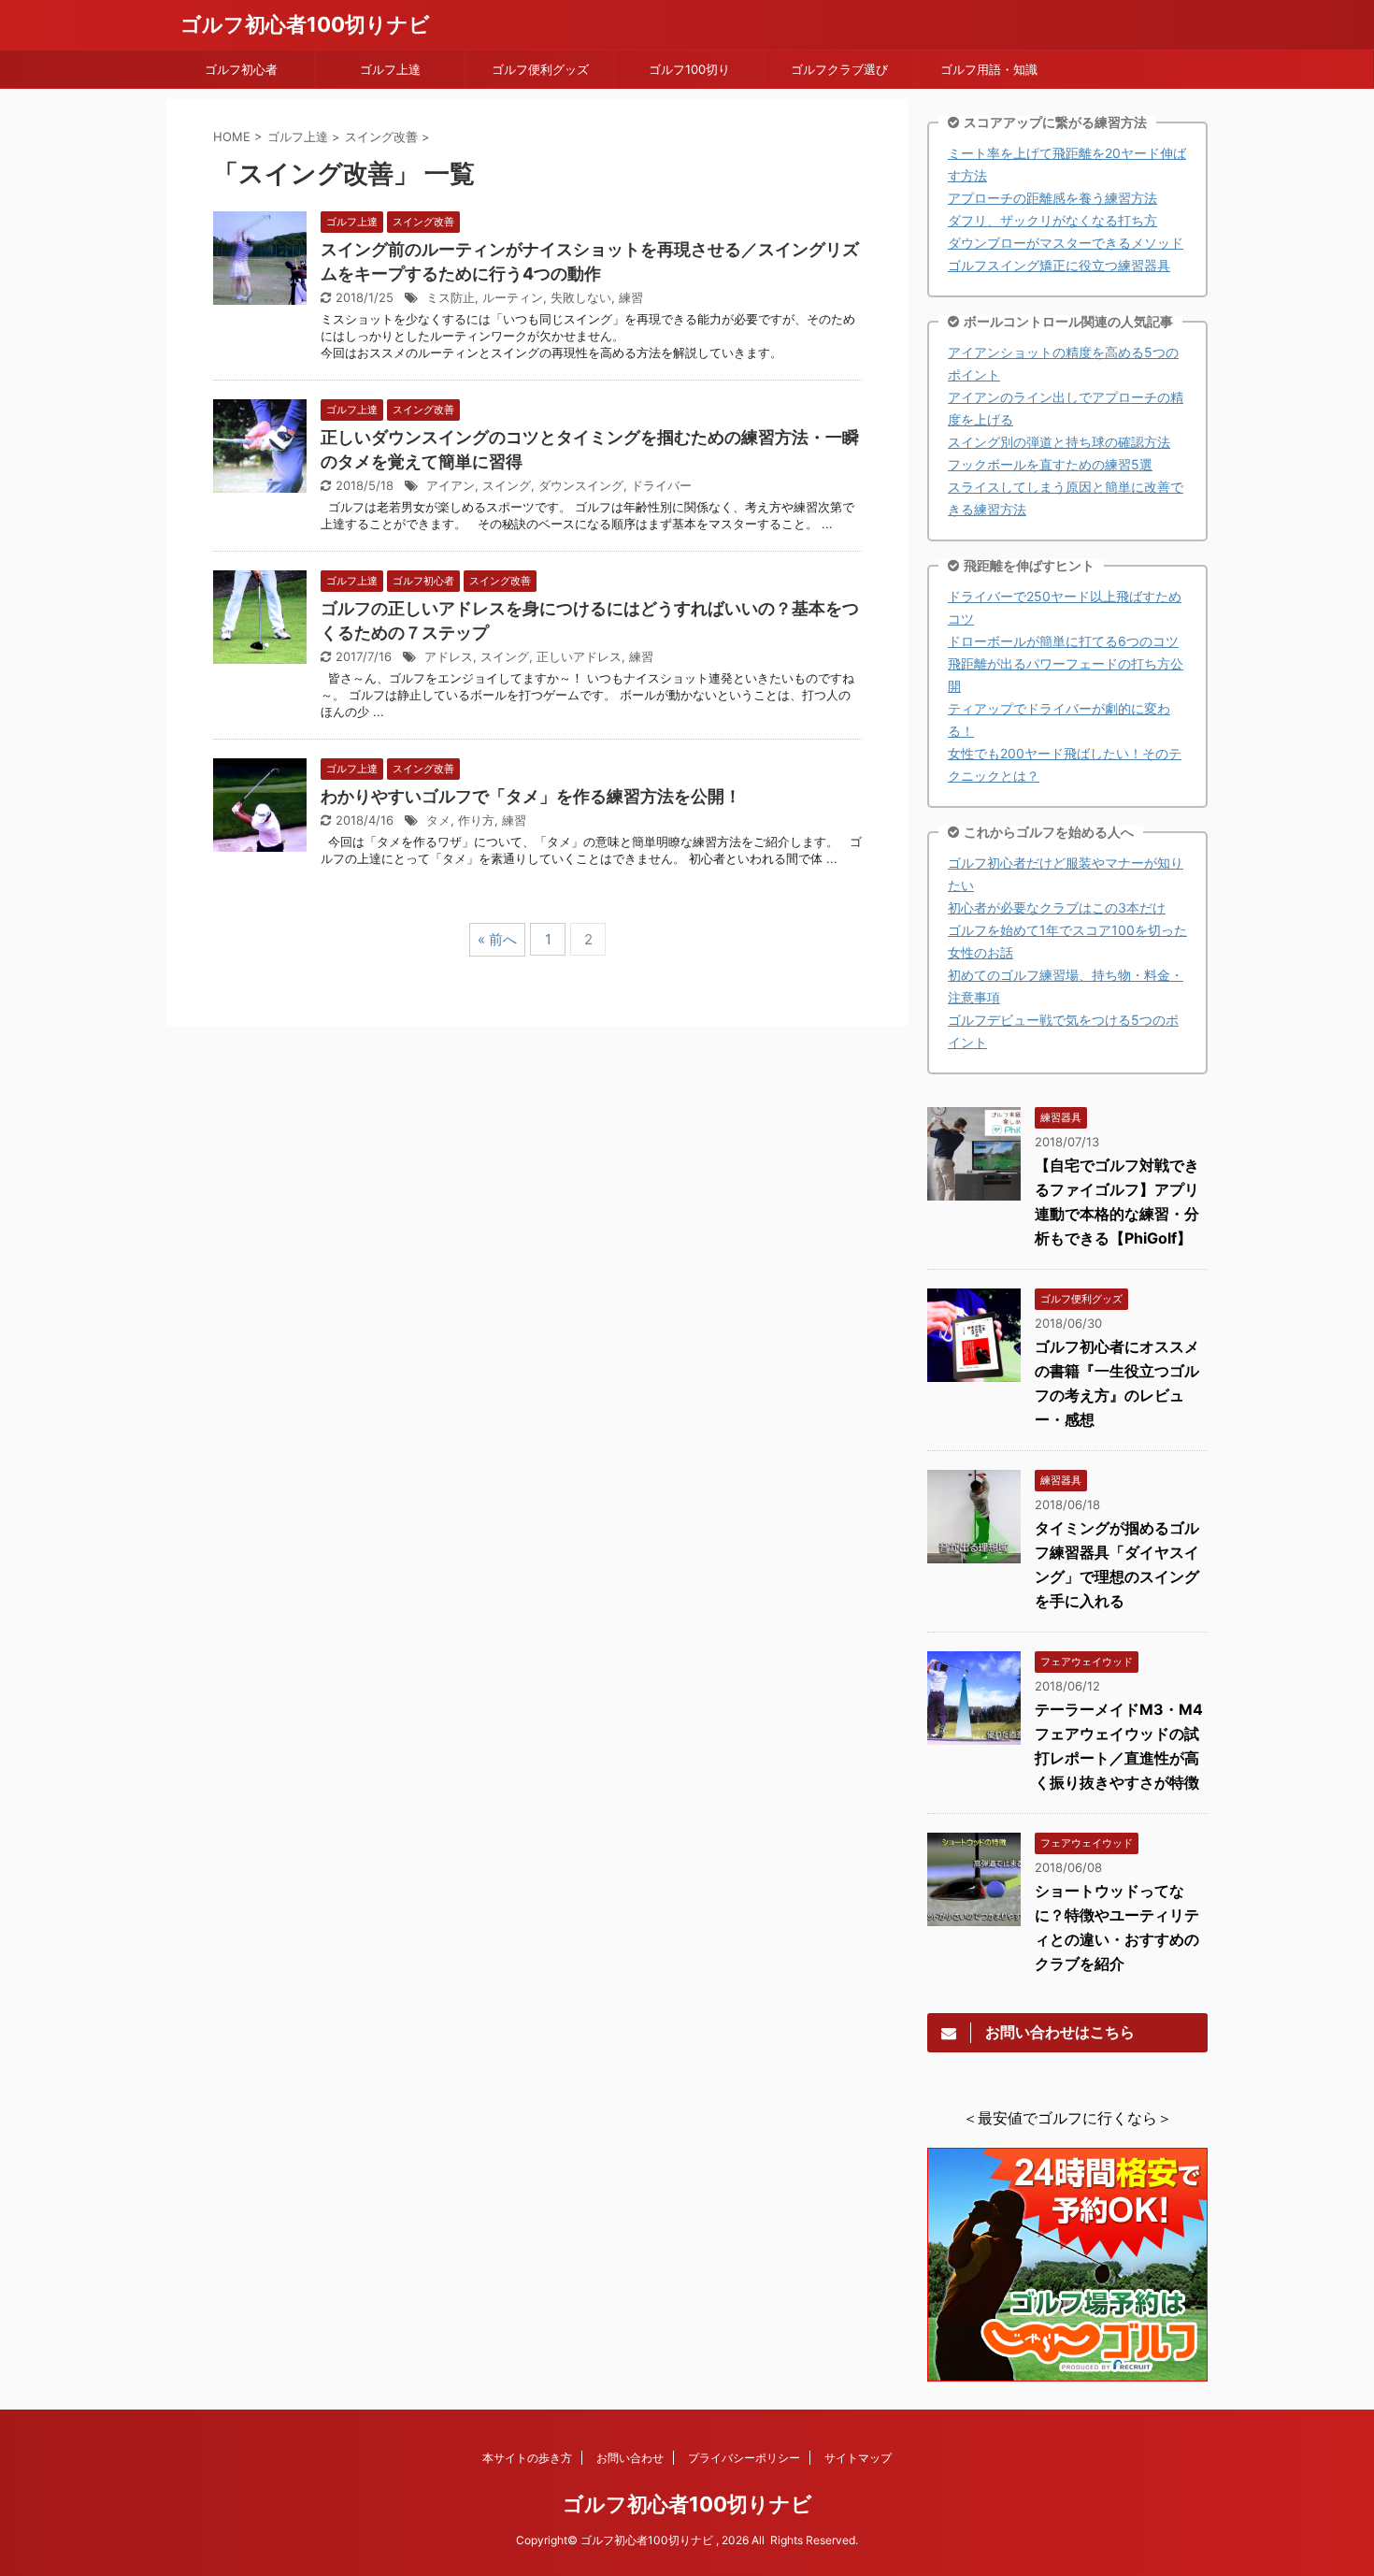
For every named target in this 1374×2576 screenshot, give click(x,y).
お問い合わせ (630, 2458)
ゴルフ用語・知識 (989, 69)
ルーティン (513, 297)
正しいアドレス (579, 656)
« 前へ (497, 939)
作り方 (476, 820)
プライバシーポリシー (744, 2458)
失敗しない (581, 297)
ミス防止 (451, 297)
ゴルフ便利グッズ (540, 69)
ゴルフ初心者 (241, 69)
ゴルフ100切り (689, 69)
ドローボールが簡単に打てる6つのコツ (1063, 641)
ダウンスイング (581, 485)
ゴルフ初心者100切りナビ (305, 24)
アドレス (449, 656)
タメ (438, 820)
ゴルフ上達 (390, 69)
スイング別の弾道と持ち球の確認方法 (1059, 442)
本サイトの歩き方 (527, 2458)
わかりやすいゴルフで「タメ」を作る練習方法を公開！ (531, 796)
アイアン (451, 485)
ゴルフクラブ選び (839, 69)
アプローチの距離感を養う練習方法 (1052, 198)
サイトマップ (858, 2458)
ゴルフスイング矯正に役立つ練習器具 (1059, 265)
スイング (507, 485)
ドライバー (661, 485)
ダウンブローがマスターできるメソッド (1066, 243)
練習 (631, 297)
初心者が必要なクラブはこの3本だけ (1057, 907)
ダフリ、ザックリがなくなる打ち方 (1052, 220)
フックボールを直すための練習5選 (1050, 464)
